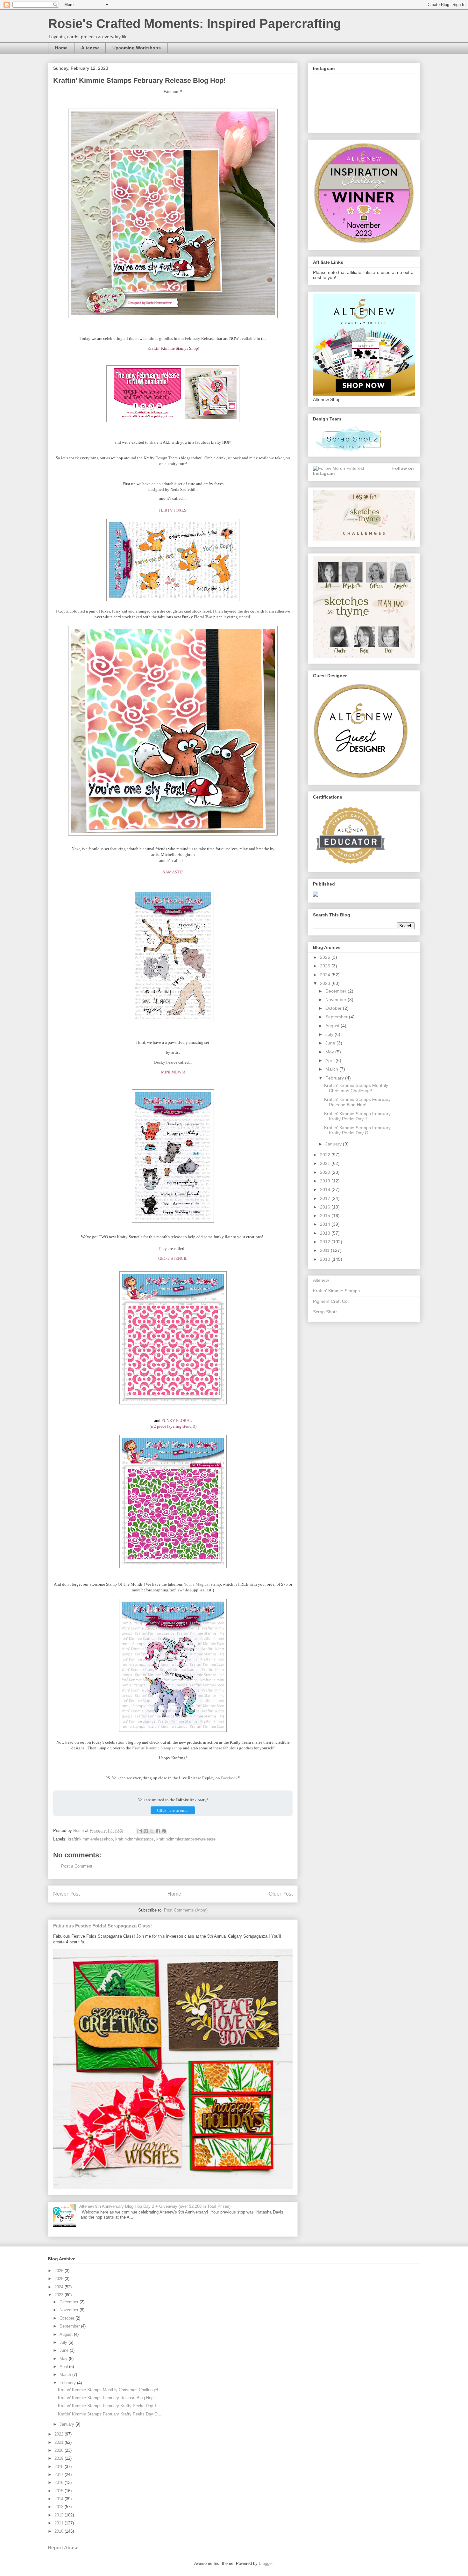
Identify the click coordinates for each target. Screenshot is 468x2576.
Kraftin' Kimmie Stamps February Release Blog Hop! (357, 1102)
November (337, 1000)
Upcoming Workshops (137, 48)
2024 (326, 975)
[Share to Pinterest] (164, 1831)
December (337, 991)
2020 (326, 1172)
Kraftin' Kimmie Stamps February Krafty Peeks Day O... (357, 1130)
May (330, 1052)
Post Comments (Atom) (186, 1910)
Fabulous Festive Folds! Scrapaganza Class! (103, 1926)
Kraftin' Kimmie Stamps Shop (173, 348)
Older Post (281, 1894)
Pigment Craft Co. (331, 1301)
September (337, 1017)
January (334, 1144)
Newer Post (66, 1894)
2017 (326, 1198)
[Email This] (140, 1831)
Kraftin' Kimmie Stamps (336, 1291)
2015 (326, 1216)
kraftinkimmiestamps (135, 1839)
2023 (326, 983)
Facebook (229, 1778)
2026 (326, 957)
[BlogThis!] (146, 1831)
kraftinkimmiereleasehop (90, 1839)
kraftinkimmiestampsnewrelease (186, 1839)
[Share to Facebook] (158, 1831)
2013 (326, 1233)
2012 (326, 1242)
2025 (326, 966)
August (333, 1026)
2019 (326, 1181)
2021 (326, 1163)
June (331, 1043)
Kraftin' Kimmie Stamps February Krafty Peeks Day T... (357, 1116)
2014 (326, 1224)
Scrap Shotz (325, 1312)
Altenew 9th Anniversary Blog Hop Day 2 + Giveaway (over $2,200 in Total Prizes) (155, 2206)
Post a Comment (77, 1866)
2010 (326, 1259)
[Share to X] (152, 1831)
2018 (326, 1189)
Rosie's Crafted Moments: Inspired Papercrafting (195, 24)
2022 (326, 1155)
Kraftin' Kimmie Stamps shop (157, 1748)
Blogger (266, 2563)
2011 (325, 1250)
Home (61, 48)
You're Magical (197, 1584)
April (330, 1060)
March (332, 1069)
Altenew (90, 48)
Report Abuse (63, 2547)
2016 (326, 1207)
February (335, 1078)
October (334, 1008)
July (330, 1034)
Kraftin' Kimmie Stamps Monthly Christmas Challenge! (356, 1088)
